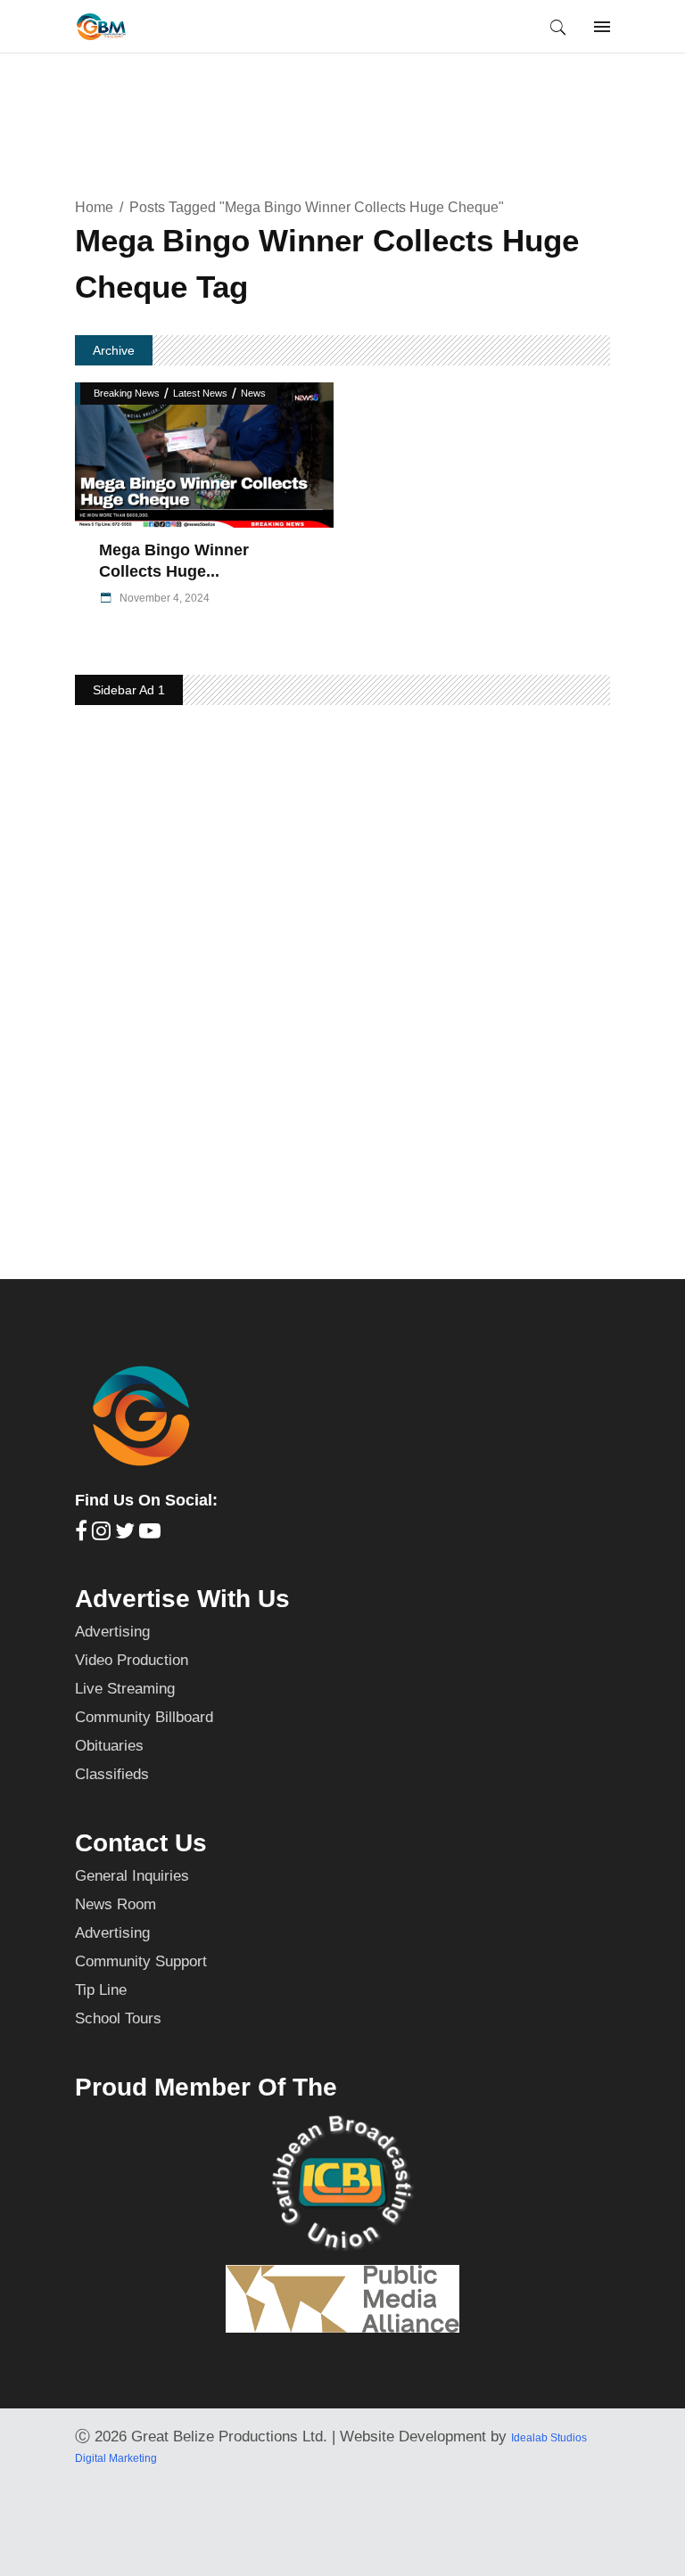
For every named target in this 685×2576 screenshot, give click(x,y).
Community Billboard (144, 1717)
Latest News (200, 393)
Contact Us (141, 1843)
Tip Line (101, 1990)
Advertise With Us (182, 1599)
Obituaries (109, 1746)
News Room (116, 1904)
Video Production (132, 1660)
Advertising (112, 1632)
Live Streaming (125, 1689)
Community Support (141, 1961)
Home (94, 207)
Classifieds (112, 1774)
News (253, 393)
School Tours (118, 2018)
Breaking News (127, 393)
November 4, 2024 (163, 598)
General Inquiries (132, 1876)
